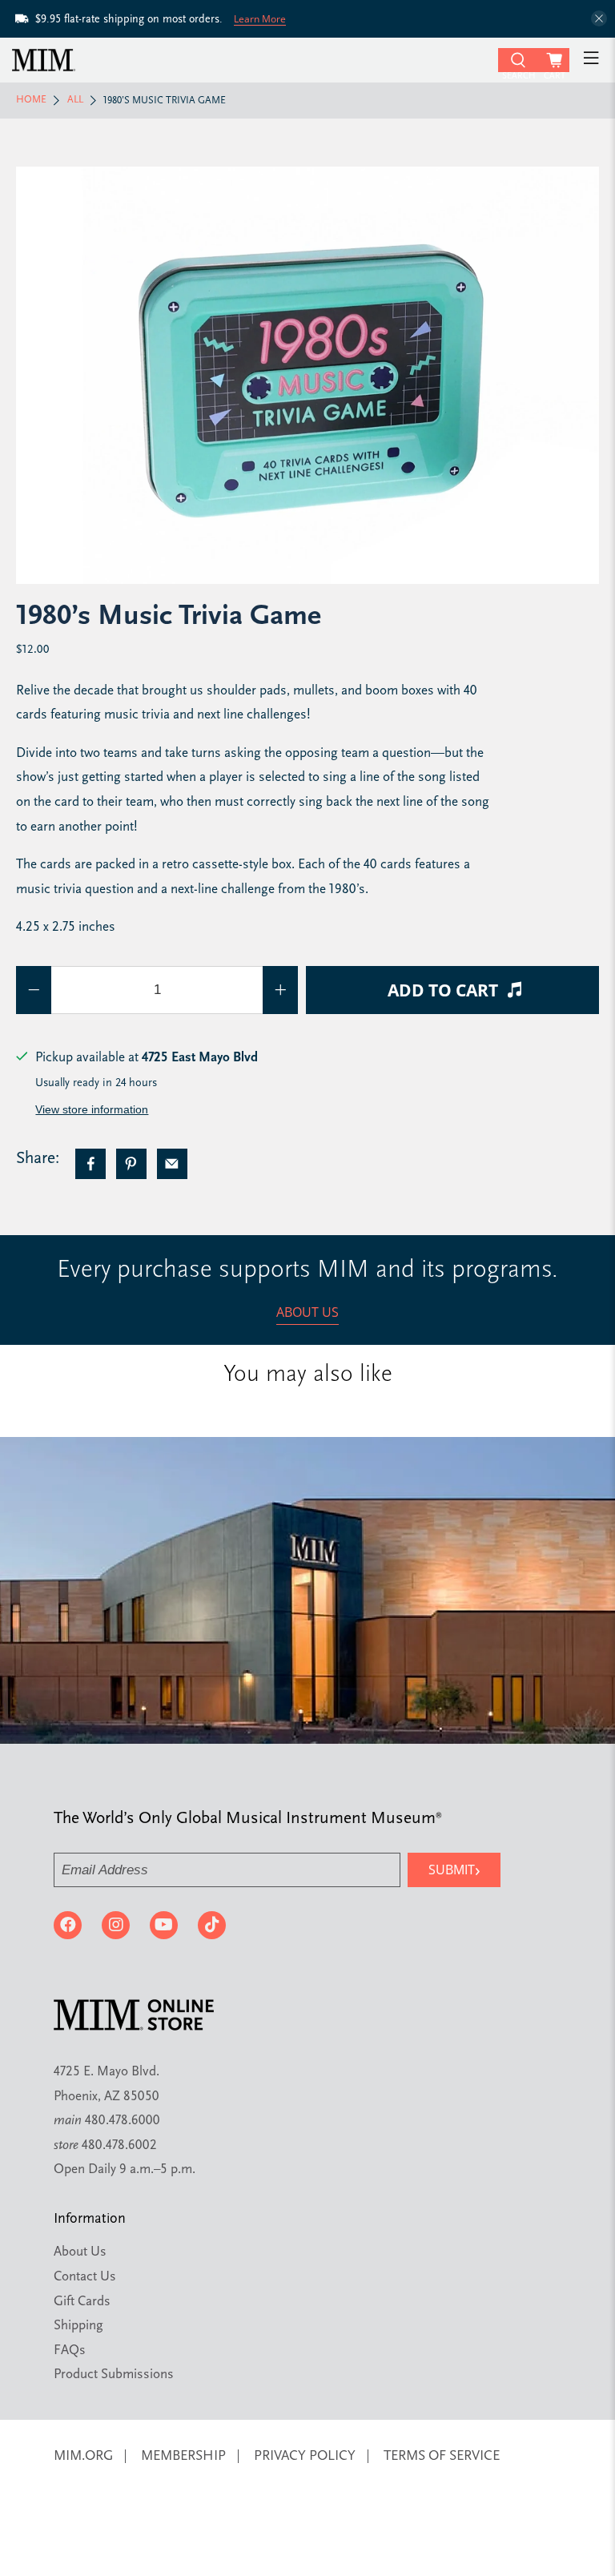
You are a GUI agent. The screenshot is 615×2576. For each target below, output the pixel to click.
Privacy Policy (305, 2456)
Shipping (78, 2326)
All (75, 100)
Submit (454, 1869)
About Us (307, 1312)
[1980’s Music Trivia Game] (307, 375)
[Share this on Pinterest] (131, 1164)
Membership (183, 2456)
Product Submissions (114, 2375)
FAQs (70, 2351)
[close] (599, 18)
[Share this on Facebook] (90, 1164)
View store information (92, 1109)
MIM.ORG (83, 2456)
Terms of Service (442, 2456)
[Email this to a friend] (172, 1164)
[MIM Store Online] (253, 60)
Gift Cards (82, 2302)
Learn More (260, 19)
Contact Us (85, 2277)
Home (31, 100)
